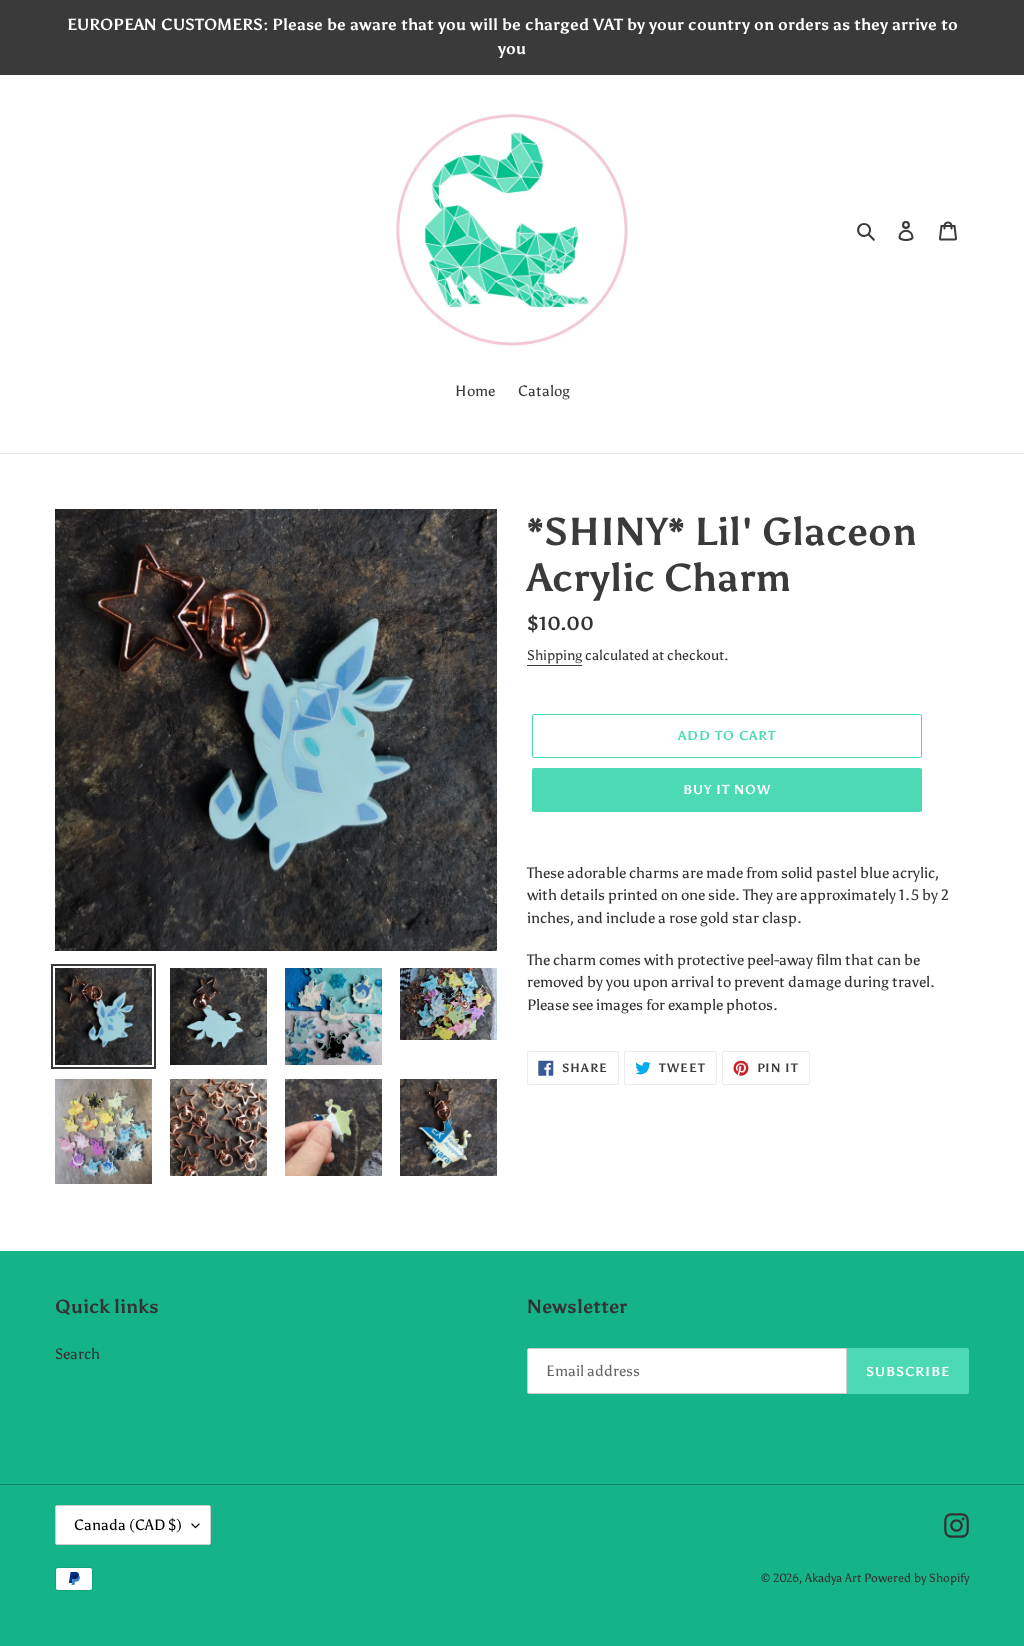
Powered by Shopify (916, 1578)
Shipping (554, 655)
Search (77, 1354)
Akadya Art (833, 1578)
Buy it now (727, 789)
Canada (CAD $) (128, 1525)
